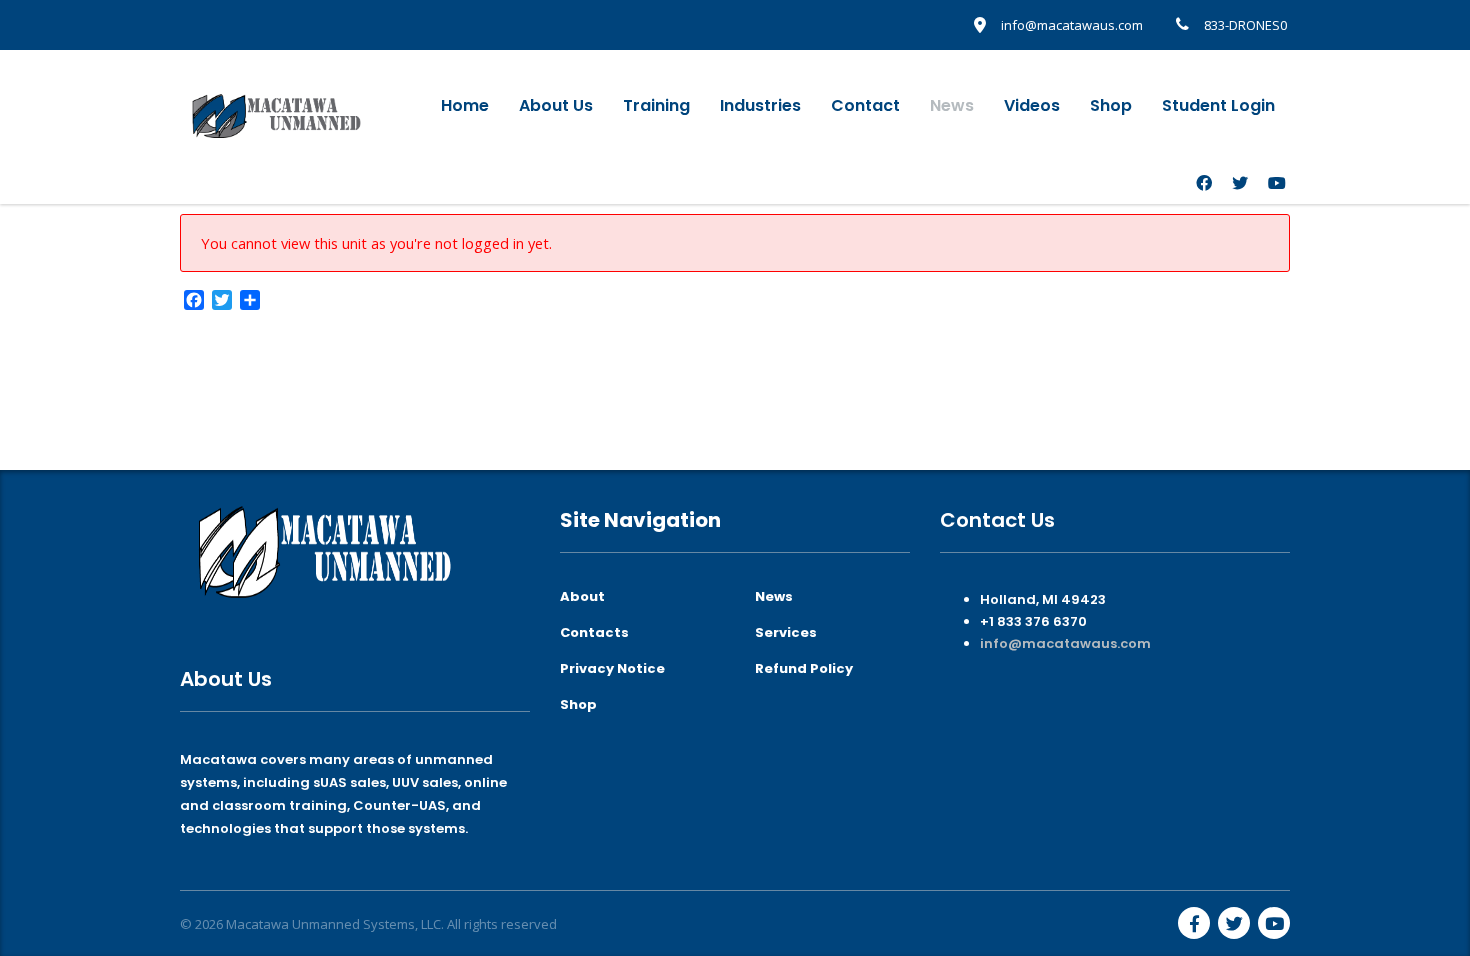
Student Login (1218, 105)
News (952, 105)
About (582, 597)
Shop (1111, 105)
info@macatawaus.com (1065, 643)
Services (786, 633)
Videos (1032, 105)
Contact (865, 105)
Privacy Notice (612, 669)
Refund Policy (804, 669)
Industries (760, 105)
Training (656, 105)
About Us (556, 105)
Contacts (594, 633)
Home (465, 105)
